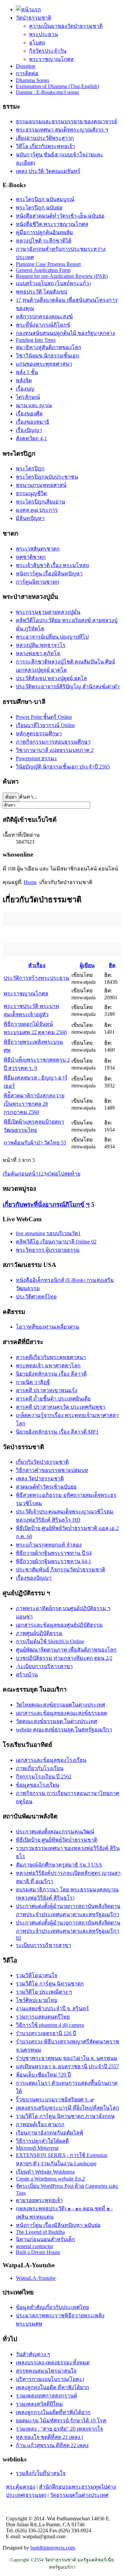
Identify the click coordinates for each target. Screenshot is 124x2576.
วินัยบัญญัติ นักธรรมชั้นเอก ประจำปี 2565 (63, 767)
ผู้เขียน (87, 965)
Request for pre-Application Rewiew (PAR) (62, 276)
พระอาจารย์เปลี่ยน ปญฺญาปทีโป (52, 637)
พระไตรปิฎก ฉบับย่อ (39, 208)
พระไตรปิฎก (30, 469)
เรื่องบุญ (25, 389)
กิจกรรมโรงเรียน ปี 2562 (44, 1777)
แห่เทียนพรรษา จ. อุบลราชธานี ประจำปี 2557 (67, 2066)
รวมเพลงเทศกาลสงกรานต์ (46, 2396)
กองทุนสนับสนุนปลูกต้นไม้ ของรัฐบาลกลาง (65, 333)
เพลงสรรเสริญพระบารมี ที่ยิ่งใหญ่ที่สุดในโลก (67, 2108)
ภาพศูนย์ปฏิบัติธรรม (39, 1633)
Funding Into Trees (36, 340)
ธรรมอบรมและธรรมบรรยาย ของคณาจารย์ (66, 121)
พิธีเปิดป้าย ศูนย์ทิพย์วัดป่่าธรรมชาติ (57, 1840)
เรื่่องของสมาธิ (33, 422)
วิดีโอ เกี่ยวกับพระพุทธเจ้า (45, 146)
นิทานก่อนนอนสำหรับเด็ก (45, 2239)
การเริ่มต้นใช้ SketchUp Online (50, 1641)
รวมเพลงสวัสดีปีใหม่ (39, 2404)
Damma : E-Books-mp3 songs (47, 92)
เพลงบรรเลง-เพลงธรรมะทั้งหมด (53, 2363)
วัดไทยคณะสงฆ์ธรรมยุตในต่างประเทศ (61, 1705)
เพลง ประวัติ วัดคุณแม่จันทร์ (48, 171)
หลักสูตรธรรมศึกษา (39, 734)
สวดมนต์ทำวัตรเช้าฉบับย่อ (46, 1487)
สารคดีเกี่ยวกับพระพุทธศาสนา (51, 1357)
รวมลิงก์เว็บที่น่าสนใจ (41, 2473)
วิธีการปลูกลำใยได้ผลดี (42, 2141)
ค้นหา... (28, 797)
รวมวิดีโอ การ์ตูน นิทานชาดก (50, 1984)
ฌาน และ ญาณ (34, 405)
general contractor (35, 2246)
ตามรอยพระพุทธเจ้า (39, 2200)
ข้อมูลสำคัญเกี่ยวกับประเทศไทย (52, 2307)
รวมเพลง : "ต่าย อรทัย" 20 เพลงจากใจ (59, 2429)
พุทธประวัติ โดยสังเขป (41, 292)
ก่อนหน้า (28, 1174)
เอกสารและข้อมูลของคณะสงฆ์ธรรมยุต (62, 1713)
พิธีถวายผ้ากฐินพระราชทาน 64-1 (54, 1561)
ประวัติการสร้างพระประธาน (36, 978)
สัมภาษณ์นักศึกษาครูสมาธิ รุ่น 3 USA (59, 1865)
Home (30, 882)
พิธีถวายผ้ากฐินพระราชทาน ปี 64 (54, 1553)
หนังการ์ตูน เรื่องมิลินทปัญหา (49, 574)
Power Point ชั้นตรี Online (44, 717)
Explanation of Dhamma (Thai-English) (57, 86)
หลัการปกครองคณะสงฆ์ (44, 316)
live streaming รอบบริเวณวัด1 (48, 1233)
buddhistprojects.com (53, 2548)
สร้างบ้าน (27, 1675)
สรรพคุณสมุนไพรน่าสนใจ (46, 2371)
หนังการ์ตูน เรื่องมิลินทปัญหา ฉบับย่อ (58, 2225)
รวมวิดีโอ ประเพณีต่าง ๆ (44, 1992)
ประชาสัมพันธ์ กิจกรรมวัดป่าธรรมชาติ (61, 1570)
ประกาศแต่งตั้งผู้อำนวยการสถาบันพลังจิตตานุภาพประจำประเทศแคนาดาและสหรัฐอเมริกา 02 (68, 1930)
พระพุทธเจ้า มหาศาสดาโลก (48, 1366)
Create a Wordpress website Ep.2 (50, 2179)
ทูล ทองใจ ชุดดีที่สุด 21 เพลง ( (50, 2437)
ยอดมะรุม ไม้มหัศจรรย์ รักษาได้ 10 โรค (61, 2420)
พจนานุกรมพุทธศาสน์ (41, 485)
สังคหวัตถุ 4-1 (31, 438)
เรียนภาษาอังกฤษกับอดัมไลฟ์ (49, 2133)
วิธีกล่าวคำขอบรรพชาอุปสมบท (52, 1470)
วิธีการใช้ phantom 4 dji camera (50, 2025)
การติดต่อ (27, 73)
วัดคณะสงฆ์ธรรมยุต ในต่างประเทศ (57, 1721)
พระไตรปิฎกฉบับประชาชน (47, 477)
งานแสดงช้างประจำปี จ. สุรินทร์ (52, 2008)
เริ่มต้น (10, 1174)
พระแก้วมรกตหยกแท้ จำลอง (49, 1545)
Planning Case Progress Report (48, 264)
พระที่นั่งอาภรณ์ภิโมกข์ (43, 325)
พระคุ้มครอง (21, 2487)
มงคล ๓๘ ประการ (37, 510)
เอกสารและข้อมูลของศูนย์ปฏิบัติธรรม (59, 1625)
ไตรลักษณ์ (28, 397)
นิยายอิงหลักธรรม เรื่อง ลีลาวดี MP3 (57, 1432)
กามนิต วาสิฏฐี (33, 1382)
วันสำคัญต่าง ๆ (33, 2354)
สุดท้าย (72, 1174)
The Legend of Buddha (40, 2232)
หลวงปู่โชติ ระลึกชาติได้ (44, 241)
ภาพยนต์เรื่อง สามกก (40, 2124)
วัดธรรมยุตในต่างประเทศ (79, 2495)
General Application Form (43, 270)
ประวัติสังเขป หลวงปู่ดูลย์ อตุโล (51, 678)
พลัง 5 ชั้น (27, 372)
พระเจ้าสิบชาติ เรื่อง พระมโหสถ (53, 565)
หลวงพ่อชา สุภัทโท (38, 653)
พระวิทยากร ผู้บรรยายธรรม (48, 1250)
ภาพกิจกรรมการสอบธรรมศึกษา (53, 742)
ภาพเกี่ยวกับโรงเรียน (40, 1768)
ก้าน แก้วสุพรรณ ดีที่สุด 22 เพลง (52, 2445)
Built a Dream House (38, 2252)
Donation (26, 66)
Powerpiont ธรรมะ (37, 758)
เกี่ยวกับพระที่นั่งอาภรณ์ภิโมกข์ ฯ (46, 1205)
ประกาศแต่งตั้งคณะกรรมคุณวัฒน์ (55, 1832)
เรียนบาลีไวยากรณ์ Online (45, 725)
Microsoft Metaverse (37, 2148)
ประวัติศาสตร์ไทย (36, 1297)
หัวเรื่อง (37, 965)
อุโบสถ (37, 43)
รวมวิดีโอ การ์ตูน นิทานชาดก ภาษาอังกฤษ (65, 2116)
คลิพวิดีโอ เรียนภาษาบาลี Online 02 (56, 1242)
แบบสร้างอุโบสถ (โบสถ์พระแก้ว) (53, 283)
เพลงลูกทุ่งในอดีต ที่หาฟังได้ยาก (53, 2387)
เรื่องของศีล (29, 414)
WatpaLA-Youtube (36, 2278)
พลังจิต (24, 380)
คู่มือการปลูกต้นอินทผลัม (44, 232)
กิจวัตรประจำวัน (48, 51)
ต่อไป (58, 1174)
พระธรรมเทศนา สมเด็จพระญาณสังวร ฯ (62, 130)
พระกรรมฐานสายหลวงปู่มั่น (48, 612)
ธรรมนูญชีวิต (31, 493)
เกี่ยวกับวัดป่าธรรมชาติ (42, 1462)
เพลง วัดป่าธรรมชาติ (40, 1478)
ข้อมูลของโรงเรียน (38, 1785)
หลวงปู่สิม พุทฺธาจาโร (41, 645)
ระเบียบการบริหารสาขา (43, 1945)
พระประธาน (43, 34)
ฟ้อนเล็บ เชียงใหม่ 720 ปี (43, 2075)
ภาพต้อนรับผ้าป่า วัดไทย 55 (35, 1143)
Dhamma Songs (33, 80)
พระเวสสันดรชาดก (38, 549)
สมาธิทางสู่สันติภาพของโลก (49, 347)
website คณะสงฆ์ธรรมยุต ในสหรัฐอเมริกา (64, 1730)
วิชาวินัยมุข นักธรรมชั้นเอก (47, 356)
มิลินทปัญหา (30, 518)
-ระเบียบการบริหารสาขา (44, 1666)
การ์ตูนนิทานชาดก (38, 582)
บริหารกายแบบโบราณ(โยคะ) (50, 2379)
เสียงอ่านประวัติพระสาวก (45, 138)
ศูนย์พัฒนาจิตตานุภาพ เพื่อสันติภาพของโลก (66, 1650)
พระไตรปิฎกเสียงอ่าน (41, 502)
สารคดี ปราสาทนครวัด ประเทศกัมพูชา (61, 1407)
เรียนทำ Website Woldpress (45, 2172)
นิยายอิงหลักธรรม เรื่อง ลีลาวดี (51, 1374)
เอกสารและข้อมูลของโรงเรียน (51, 1760)
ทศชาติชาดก (31, 557)
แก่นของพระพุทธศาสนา (44, 364)
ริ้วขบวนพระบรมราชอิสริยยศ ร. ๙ (55, 2100)
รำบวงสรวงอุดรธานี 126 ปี (46, 2033)
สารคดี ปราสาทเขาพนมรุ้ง (47, 1390)
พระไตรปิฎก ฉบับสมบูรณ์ (45, 199)
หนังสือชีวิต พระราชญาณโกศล (52, 224)
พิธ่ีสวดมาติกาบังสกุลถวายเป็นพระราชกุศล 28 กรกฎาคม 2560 (34, 1104)
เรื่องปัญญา (29, 430)
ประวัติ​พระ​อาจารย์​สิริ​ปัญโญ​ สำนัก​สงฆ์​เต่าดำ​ (68, 686)
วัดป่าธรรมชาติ (34, 18)
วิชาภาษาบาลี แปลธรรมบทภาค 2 (55, 750)
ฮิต (112, 965)
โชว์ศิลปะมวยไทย (37, 2000)
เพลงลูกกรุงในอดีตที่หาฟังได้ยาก (53, 2412)
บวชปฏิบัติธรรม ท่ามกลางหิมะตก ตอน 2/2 (64, 1658)
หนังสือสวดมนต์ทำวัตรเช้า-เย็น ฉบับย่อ (60, 216)
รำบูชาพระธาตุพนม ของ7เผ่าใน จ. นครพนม (67, 2058)
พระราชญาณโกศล (51, 59)
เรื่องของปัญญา (34, 1578)
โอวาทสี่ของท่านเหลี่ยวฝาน (47, 1327)
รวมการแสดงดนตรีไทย (43, 2017)
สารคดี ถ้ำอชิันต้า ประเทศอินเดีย (53, 1399)
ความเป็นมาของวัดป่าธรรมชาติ (66, 26)
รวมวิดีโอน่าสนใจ (37, 1975)
